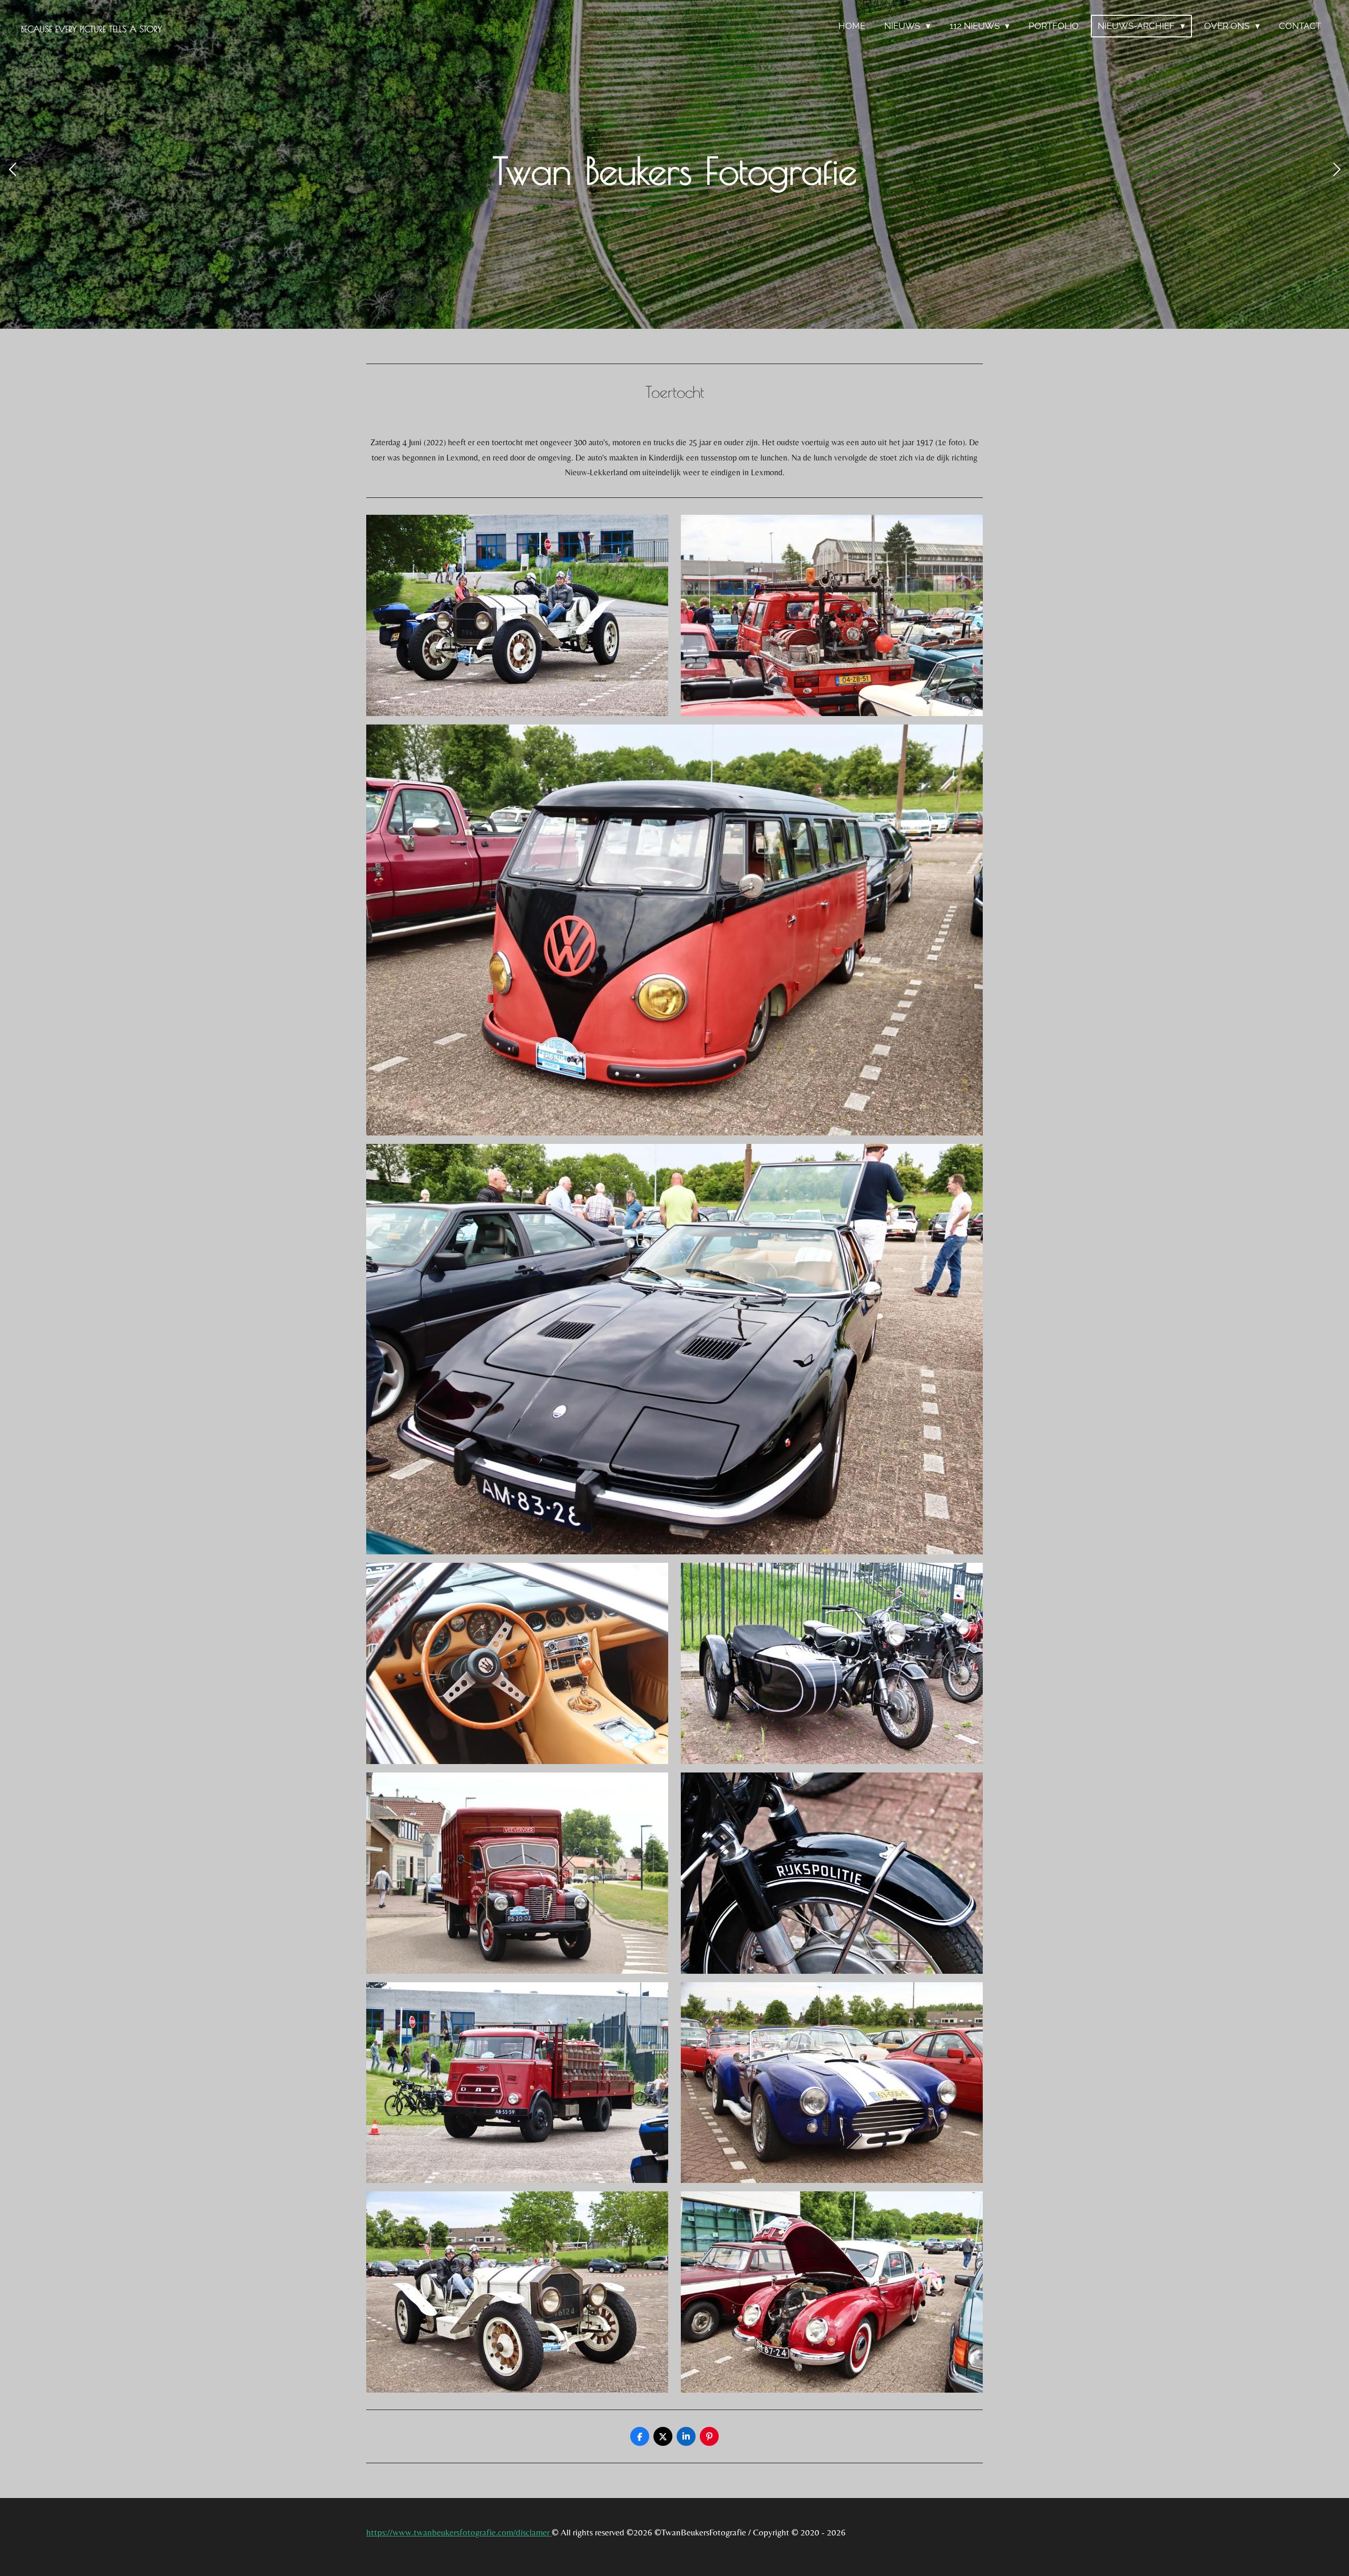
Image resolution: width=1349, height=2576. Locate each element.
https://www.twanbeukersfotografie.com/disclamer (459, 2532)
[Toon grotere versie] (517, 615)
